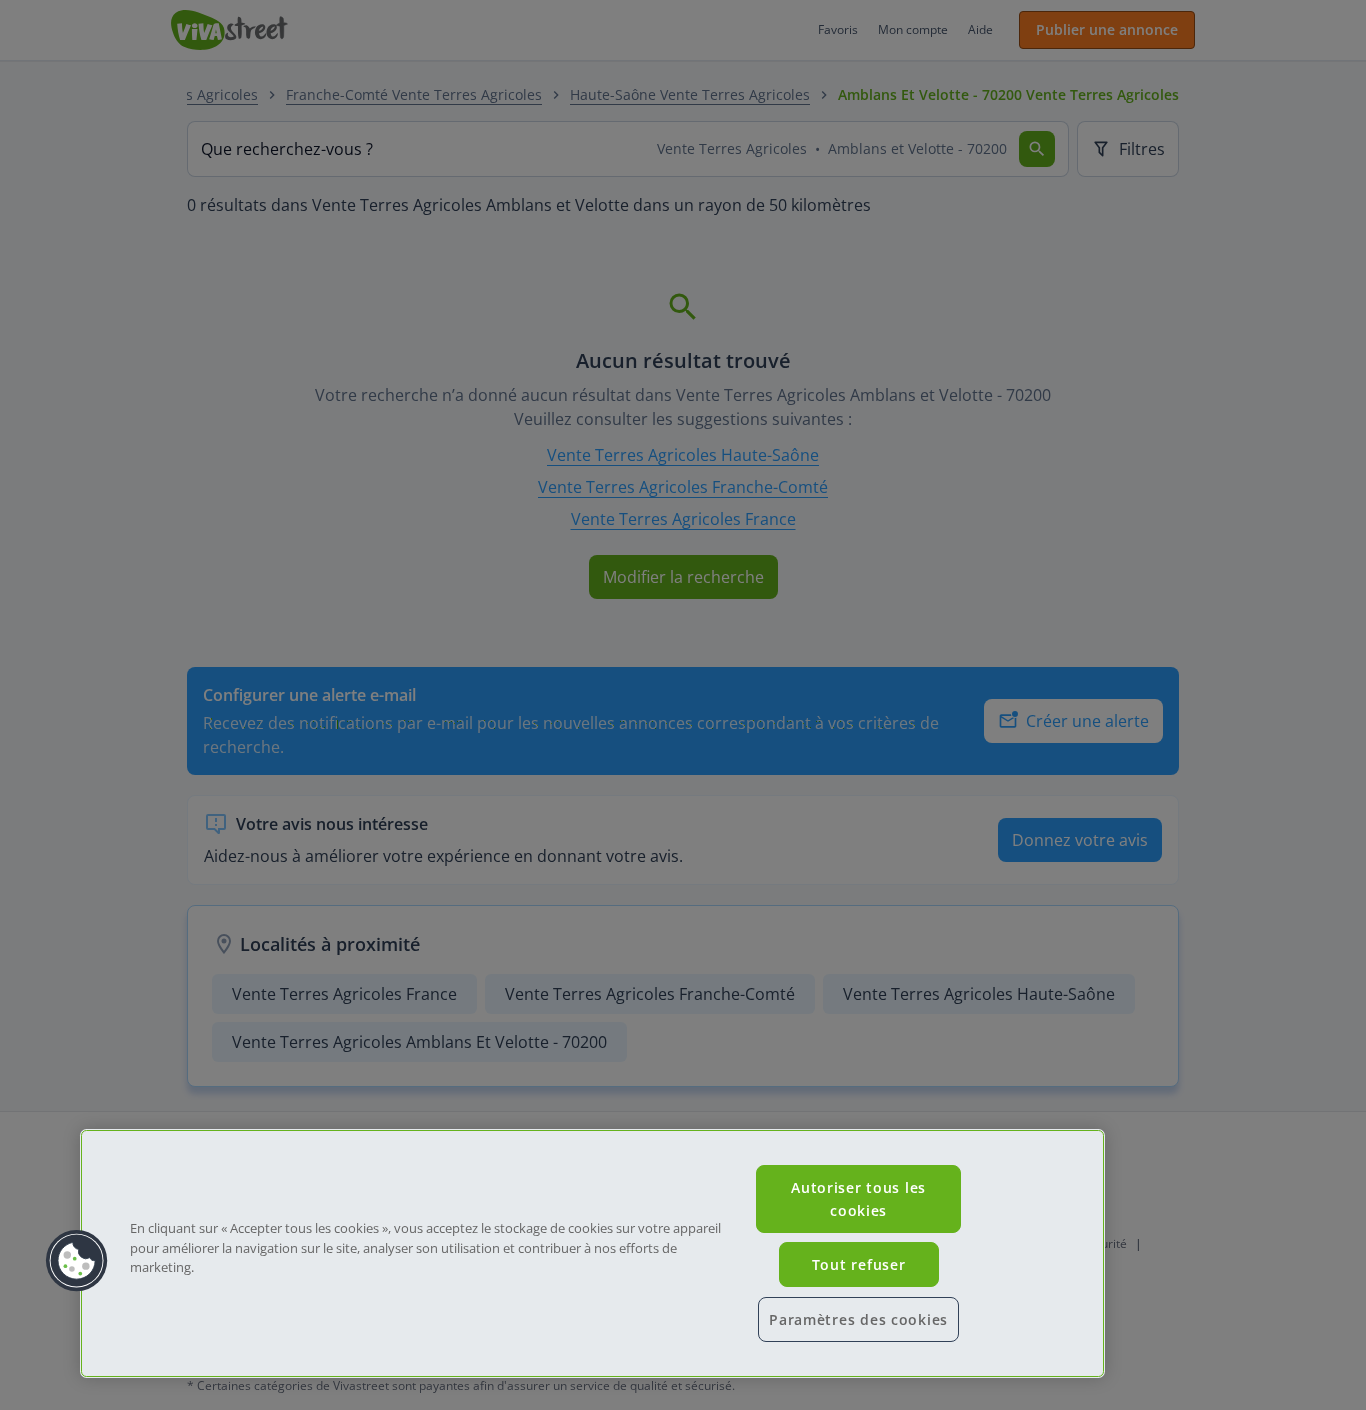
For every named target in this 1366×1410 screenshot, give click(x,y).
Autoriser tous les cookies (858, 1199)
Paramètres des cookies (858, 1319)
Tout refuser (859, 1264)
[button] (77, 1261)
